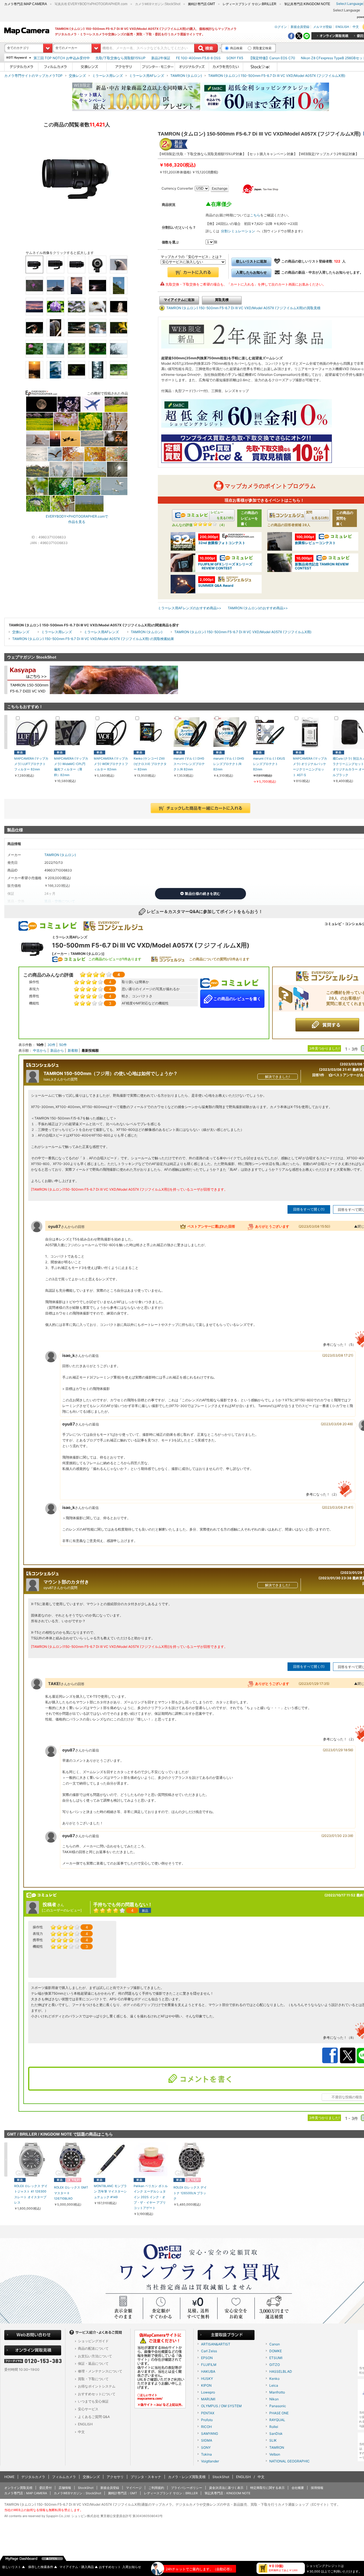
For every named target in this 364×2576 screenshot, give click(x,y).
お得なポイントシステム (97, 2386)
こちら (255, 215)
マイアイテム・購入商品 (79, 2567)
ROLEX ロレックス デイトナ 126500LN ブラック (190, 2193)
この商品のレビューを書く (237, 999)
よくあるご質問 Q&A (94, 2417)
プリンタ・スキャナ (146, 2477)
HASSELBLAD (281, 2371)
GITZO (275, 2365)
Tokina (206, 2454)
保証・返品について (93, 2363)
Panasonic (278, 2406)
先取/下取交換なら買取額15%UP (121, 58)
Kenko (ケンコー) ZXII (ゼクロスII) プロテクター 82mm (150, 764)
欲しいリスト (14, 2567)
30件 (51, 1045)
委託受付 (45, 2488)
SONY (206, 2447)
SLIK (273, 2440)
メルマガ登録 (322, 26)
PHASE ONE (279, 2413)
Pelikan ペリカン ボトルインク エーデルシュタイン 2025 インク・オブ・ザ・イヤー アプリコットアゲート (151, 2197)
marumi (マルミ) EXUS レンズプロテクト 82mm (269, 764)
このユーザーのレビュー (62, 1910)
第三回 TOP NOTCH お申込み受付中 (62, 58)
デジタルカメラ (33, 2477)
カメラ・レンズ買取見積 (187, 2477)
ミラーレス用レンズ (107, 76)
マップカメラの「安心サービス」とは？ (191, 257)
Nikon (274, 2399)
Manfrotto (277, 2392)
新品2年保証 (161, 58)
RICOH (206, 2427)
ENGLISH (342, 26)
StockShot (221, 2477)
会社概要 (298, 2488)
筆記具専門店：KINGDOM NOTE (227, 2493)
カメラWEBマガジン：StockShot (77, 2493)
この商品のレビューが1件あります (115, 959)
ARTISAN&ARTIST (216, 2344)
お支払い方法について (95, 2356)
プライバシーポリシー (187, 2488)
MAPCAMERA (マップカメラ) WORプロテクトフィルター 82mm (111, 764)
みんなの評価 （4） (199, 525)
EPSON (207, 2358)
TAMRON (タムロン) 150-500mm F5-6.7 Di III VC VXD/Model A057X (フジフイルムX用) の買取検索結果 (93, 639)
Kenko (274, 2379)
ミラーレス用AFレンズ (147, 76)
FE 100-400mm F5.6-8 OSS (198, 58)
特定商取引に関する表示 (267, 2488)
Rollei (274, 2427)
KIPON (206, 2385)
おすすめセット (110, 2567)
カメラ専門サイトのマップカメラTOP (33, 76)
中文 (356, 26)
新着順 (73, 1050)
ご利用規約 (156, 2488)
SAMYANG (210, 2434)
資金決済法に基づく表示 (226, 2488)
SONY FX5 (235, 58)
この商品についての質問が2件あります (219, 959)
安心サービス (88, 2409)
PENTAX (208, 2413)
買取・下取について (93, 2379)
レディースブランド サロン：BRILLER (171, 2493)
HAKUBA (208, 2371)
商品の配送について (93, 2348)
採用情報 (317, 2488)
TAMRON (277, 2447)
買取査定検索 (262, 48)
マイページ (134, 2488)
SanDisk (276, 2434)
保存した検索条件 (43, 2567)
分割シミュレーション (238, 231)
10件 (40, 1045)
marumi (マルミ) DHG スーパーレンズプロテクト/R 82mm (189, 764)
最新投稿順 (90, 1050)
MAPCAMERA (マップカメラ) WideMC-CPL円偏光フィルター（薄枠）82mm (71, 767)
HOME (9, 2477)
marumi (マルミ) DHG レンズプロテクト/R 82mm (229, 764)
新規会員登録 (300, 26)
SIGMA (207, 2440)
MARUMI (208, 2399)
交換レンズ (77, 76)
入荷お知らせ (132, 2567)
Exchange (220, 188)
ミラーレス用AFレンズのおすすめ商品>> (190, 608)
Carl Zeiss (209, 2351)
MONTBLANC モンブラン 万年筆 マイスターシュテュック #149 (110, 2192)
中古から (40, 1050)
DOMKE (276, 2351)
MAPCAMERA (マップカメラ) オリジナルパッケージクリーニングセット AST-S (310, 767)
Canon (275, 2344)
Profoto (207, 2420)
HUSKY (207, 2379)
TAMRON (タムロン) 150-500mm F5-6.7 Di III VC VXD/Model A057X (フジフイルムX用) (277, 76)
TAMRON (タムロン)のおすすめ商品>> (258, 608)
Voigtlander (210, 2461)
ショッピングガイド (93, 2341)
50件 (63, 1045)
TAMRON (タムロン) (186, 76)
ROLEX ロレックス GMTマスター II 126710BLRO (71, 2193)
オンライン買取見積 (18, 2488)
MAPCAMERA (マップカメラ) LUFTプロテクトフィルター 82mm (31, 764)
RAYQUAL (277, 2420)
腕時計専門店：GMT (123, 2493)
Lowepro (208, 2392)
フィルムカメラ (64, 2477)
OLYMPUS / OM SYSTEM (221, 2406)
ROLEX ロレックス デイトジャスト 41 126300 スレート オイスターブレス (31, 2194)
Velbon (275, 2454)
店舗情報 (65, 2488)
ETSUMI (276, 2358)
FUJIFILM (209, 2365)
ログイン (281, 26)
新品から (57, 1050)
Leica (274, 2385)
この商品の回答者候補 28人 (289, 525)
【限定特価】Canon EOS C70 (272, 58)
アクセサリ (115, 2477)
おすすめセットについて (97, 2394)
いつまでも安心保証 (93, 2401)
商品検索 (236, 48)
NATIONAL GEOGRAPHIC (289, 2461)
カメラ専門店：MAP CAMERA (26, 2493)
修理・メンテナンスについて (100, 2371)
